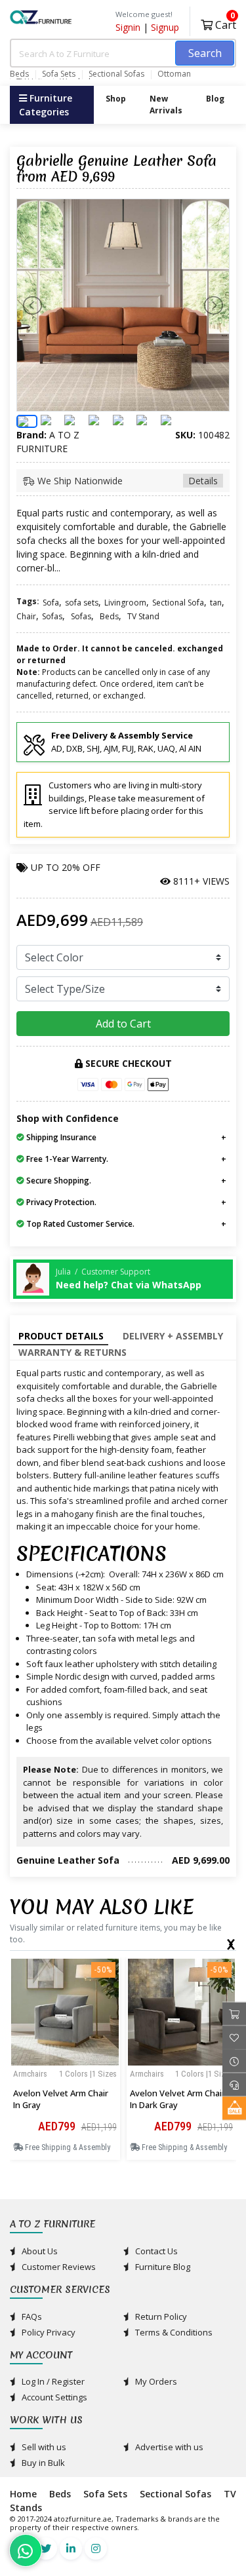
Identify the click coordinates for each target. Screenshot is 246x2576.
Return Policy (160, 2316)
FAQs (31, 2316)
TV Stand (143, 616)
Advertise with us (168, 2447)
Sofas (52, 616)
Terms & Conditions (173, 2332)
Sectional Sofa (178, 603)
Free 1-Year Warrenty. (66, 1159)
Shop (116, 99)
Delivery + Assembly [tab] (173, 1336)
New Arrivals (166, 105)
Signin (128, 27)
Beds (19, 74)
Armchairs (30, 2074)
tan (216, 603)
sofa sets (82, 603)
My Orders (155, 2381)
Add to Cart (123, 1024)
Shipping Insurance (60, 1137)
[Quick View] (65, 2098)
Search (205, 53)
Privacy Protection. (60, 1202)
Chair (26, 616)
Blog (215, 99)
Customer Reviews (58, 2267)
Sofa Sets (59, 74)
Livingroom (125, 603)
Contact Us (155, 2251)
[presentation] (230, 1942)
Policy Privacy (48, 2332)
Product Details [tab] (61, 1336)
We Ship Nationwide (126, 481)
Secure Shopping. (58, 1181)
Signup (165, 27)
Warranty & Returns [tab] (72, 1352)
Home (23, 2494)
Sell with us (43, 2447)
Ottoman (174, 74)
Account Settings (53, 2397)
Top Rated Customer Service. (79, 1224)
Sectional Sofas (116, 74)
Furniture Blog (162, 2267)
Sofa (51, 603)
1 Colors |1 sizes (88, 2074)
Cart (224, 23)
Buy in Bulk (42, 2463)
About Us (39, 2251)
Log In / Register (52, 2381)
